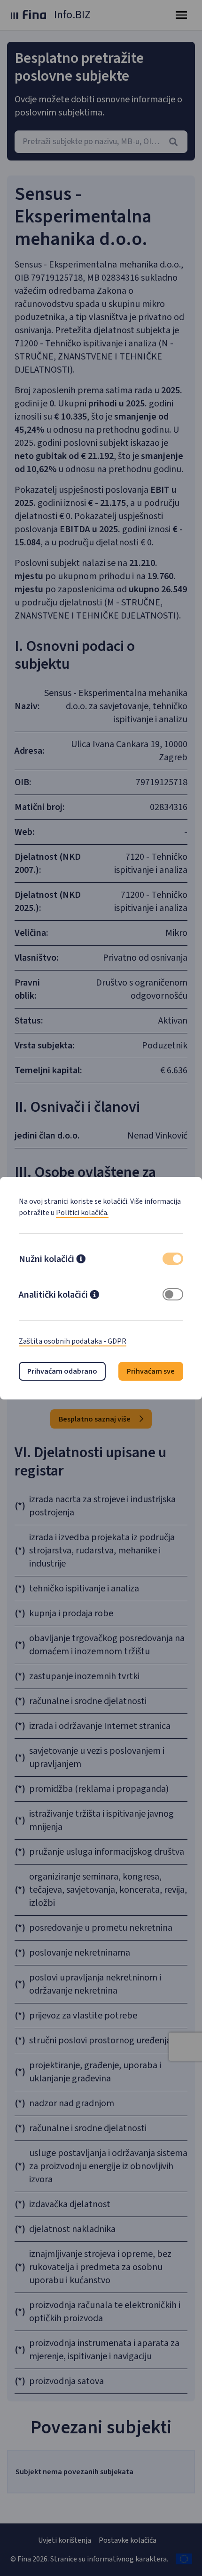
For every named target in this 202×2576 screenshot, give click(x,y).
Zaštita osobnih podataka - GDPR (73, 1341)
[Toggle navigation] (181, 15)
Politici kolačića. (82, 1213)
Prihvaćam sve (151, 1371)
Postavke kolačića (128, 2540)
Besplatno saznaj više (95, 1419)
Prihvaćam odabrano (62, 1371)
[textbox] (101, 142)
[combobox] (101, 142)
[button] (81, 1260)
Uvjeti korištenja (65, 2540)
